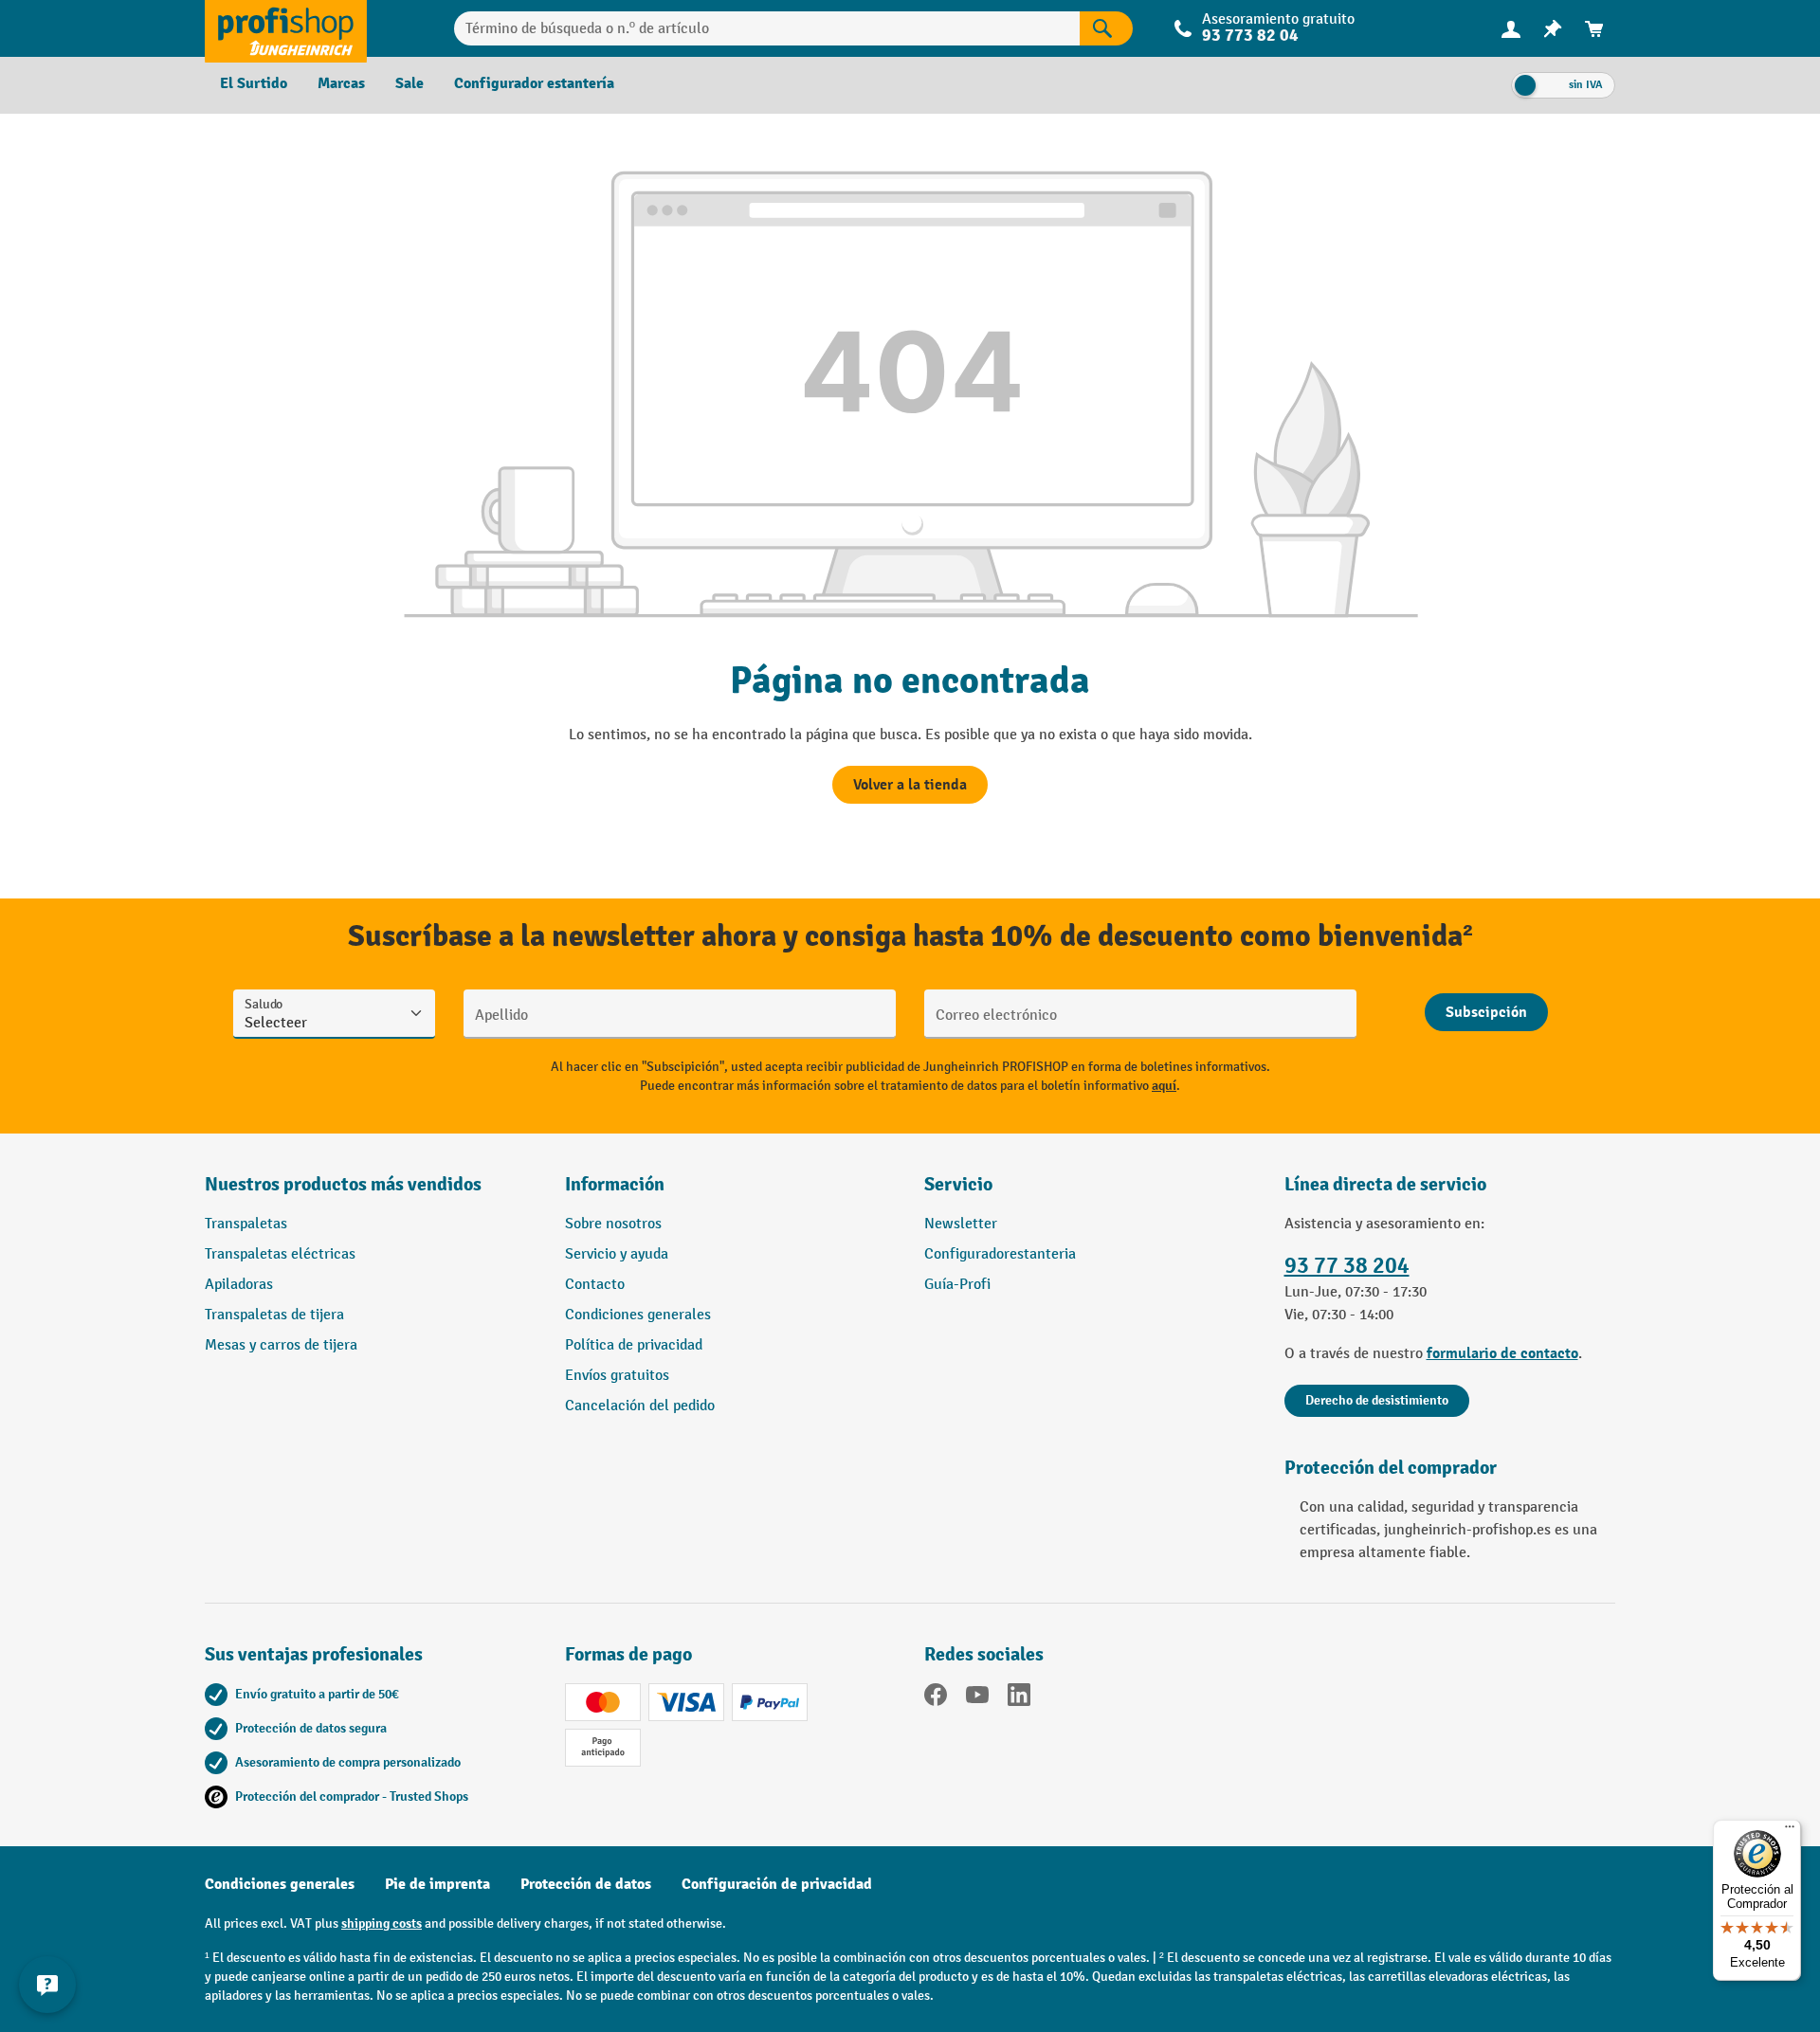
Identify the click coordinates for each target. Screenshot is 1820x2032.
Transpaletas (246, 1224)
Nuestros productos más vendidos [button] (343, 1184)
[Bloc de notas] (1553, 29)
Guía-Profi (957, 1285)
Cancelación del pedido (640, 1406)
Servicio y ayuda (617, 1254)
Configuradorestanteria (1000, 1254)
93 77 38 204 (1347, 1266)
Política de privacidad (634, 1345)
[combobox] (767, 28)
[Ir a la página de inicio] (286, 28)
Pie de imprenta (437, 1884)
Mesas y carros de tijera (281, 1345)
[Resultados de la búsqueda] (1106, 28)
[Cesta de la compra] (1594, 29)
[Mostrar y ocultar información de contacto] (47, 1985)
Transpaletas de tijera (274, 1315)
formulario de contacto (1502, 1353)
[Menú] (1790, 1831)
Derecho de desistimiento (1377, 1400)
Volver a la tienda (910, 785)
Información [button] (615, 1184)
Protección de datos (586, 1884)
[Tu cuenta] (1511, 28)
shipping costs (382, 1923)
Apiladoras (239, 1285)
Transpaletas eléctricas (280, 1254)
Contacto (595, 1285)
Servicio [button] (958, 1184)
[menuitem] (1511, 29)
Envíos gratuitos (617, 1376)
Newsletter (961, 1224)
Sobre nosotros (613, 1224)
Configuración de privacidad (777, 1884)
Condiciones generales (638, 1315)
